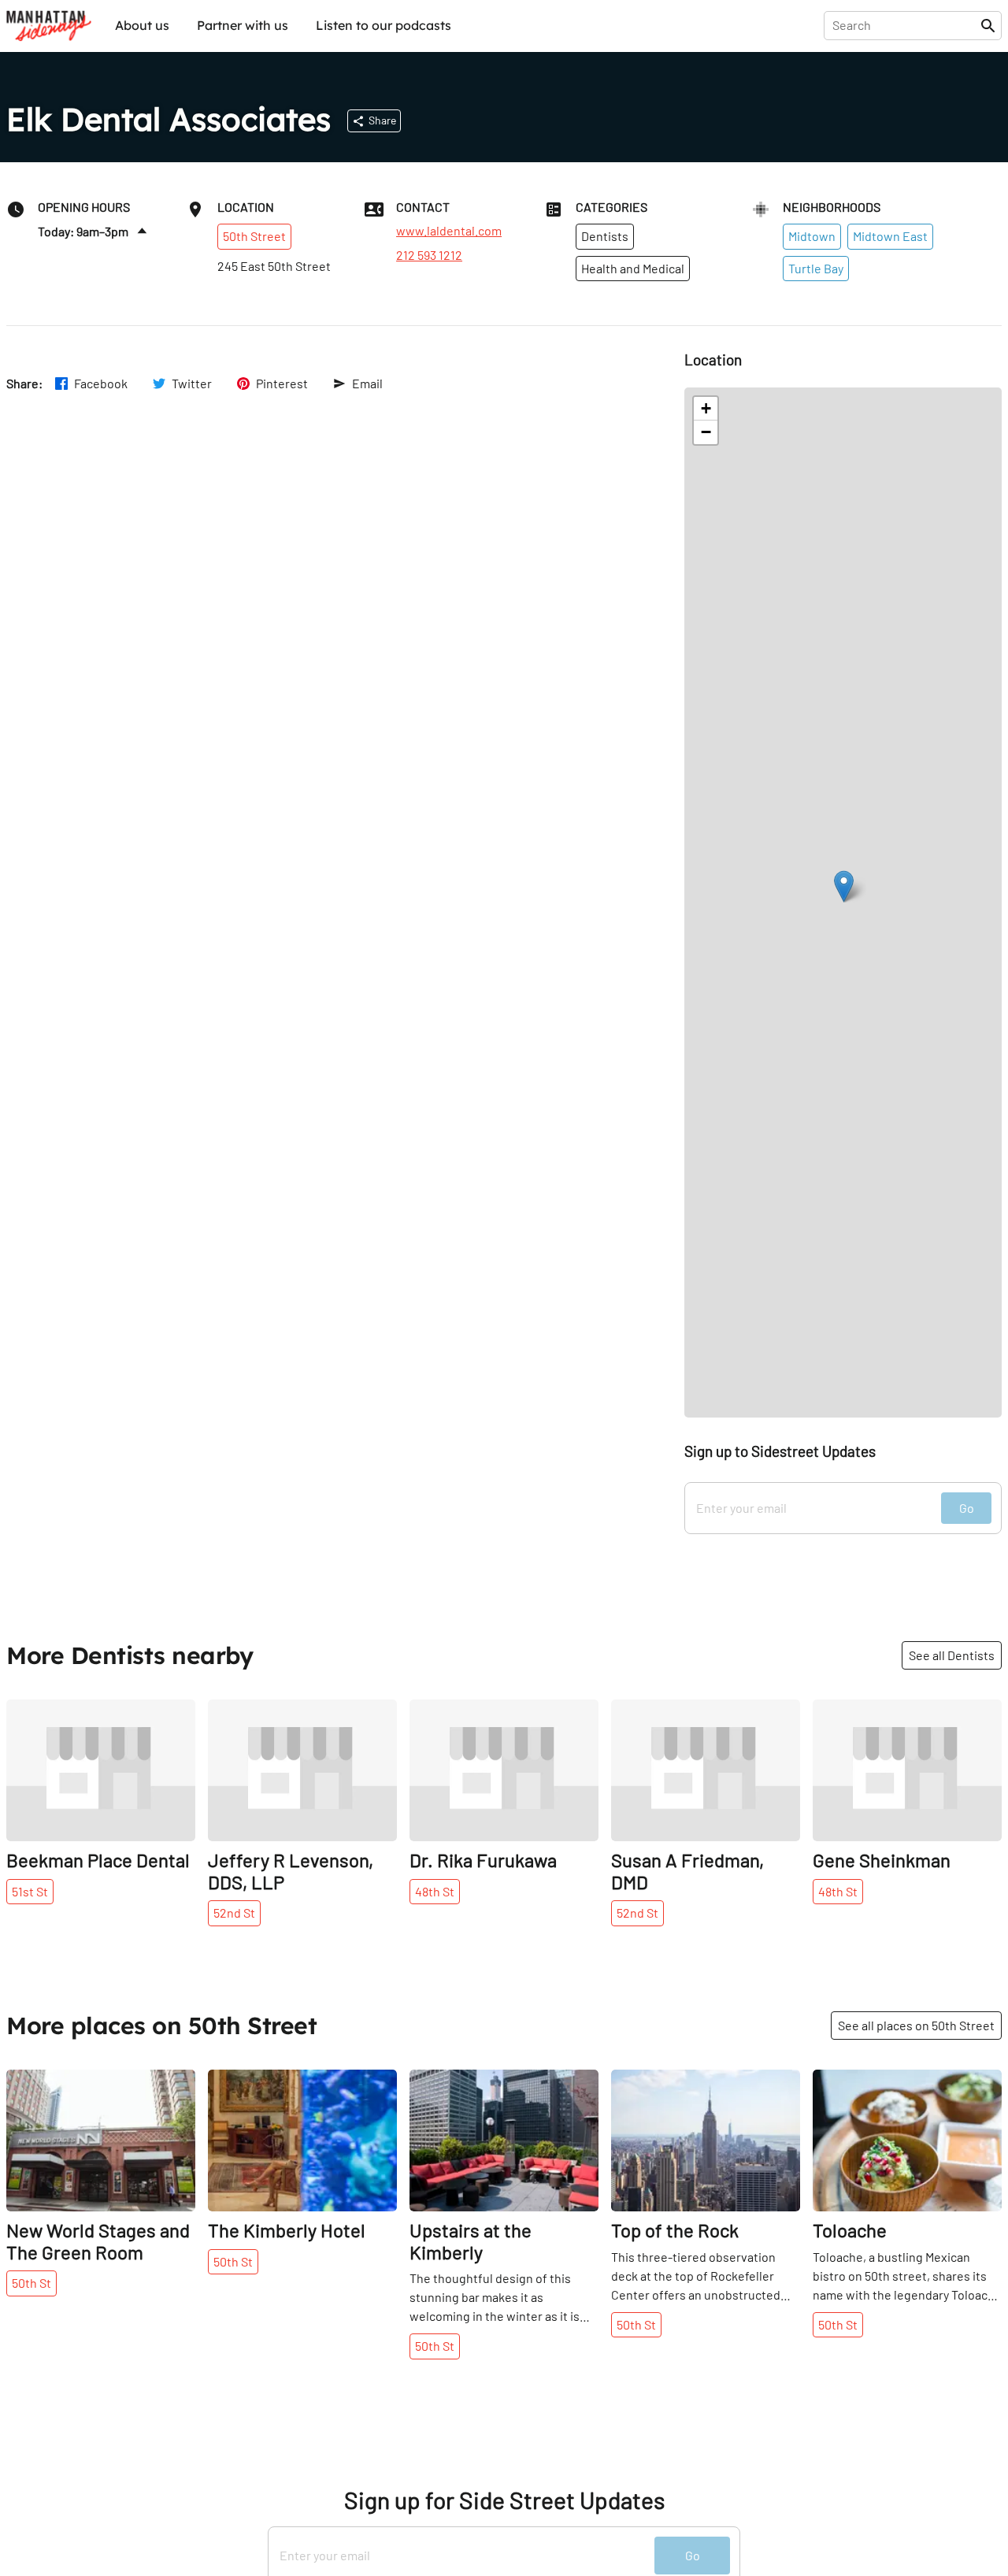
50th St (31, 2283)
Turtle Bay (816, 268)
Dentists (605, 236)
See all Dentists (952, 1655)
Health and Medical (633, 268)
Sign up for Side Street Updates (504, 2500)
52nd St (234, 1913)
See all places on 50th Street (916, 2025)
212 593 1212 (429, 255)
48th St (435, 1891)
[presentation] (905, 25)
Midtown (812, 236)
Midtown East (890, 236)
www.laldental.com (449, 231)
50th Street (254, 236)
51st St (30, 1891)
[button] (844, 886)
